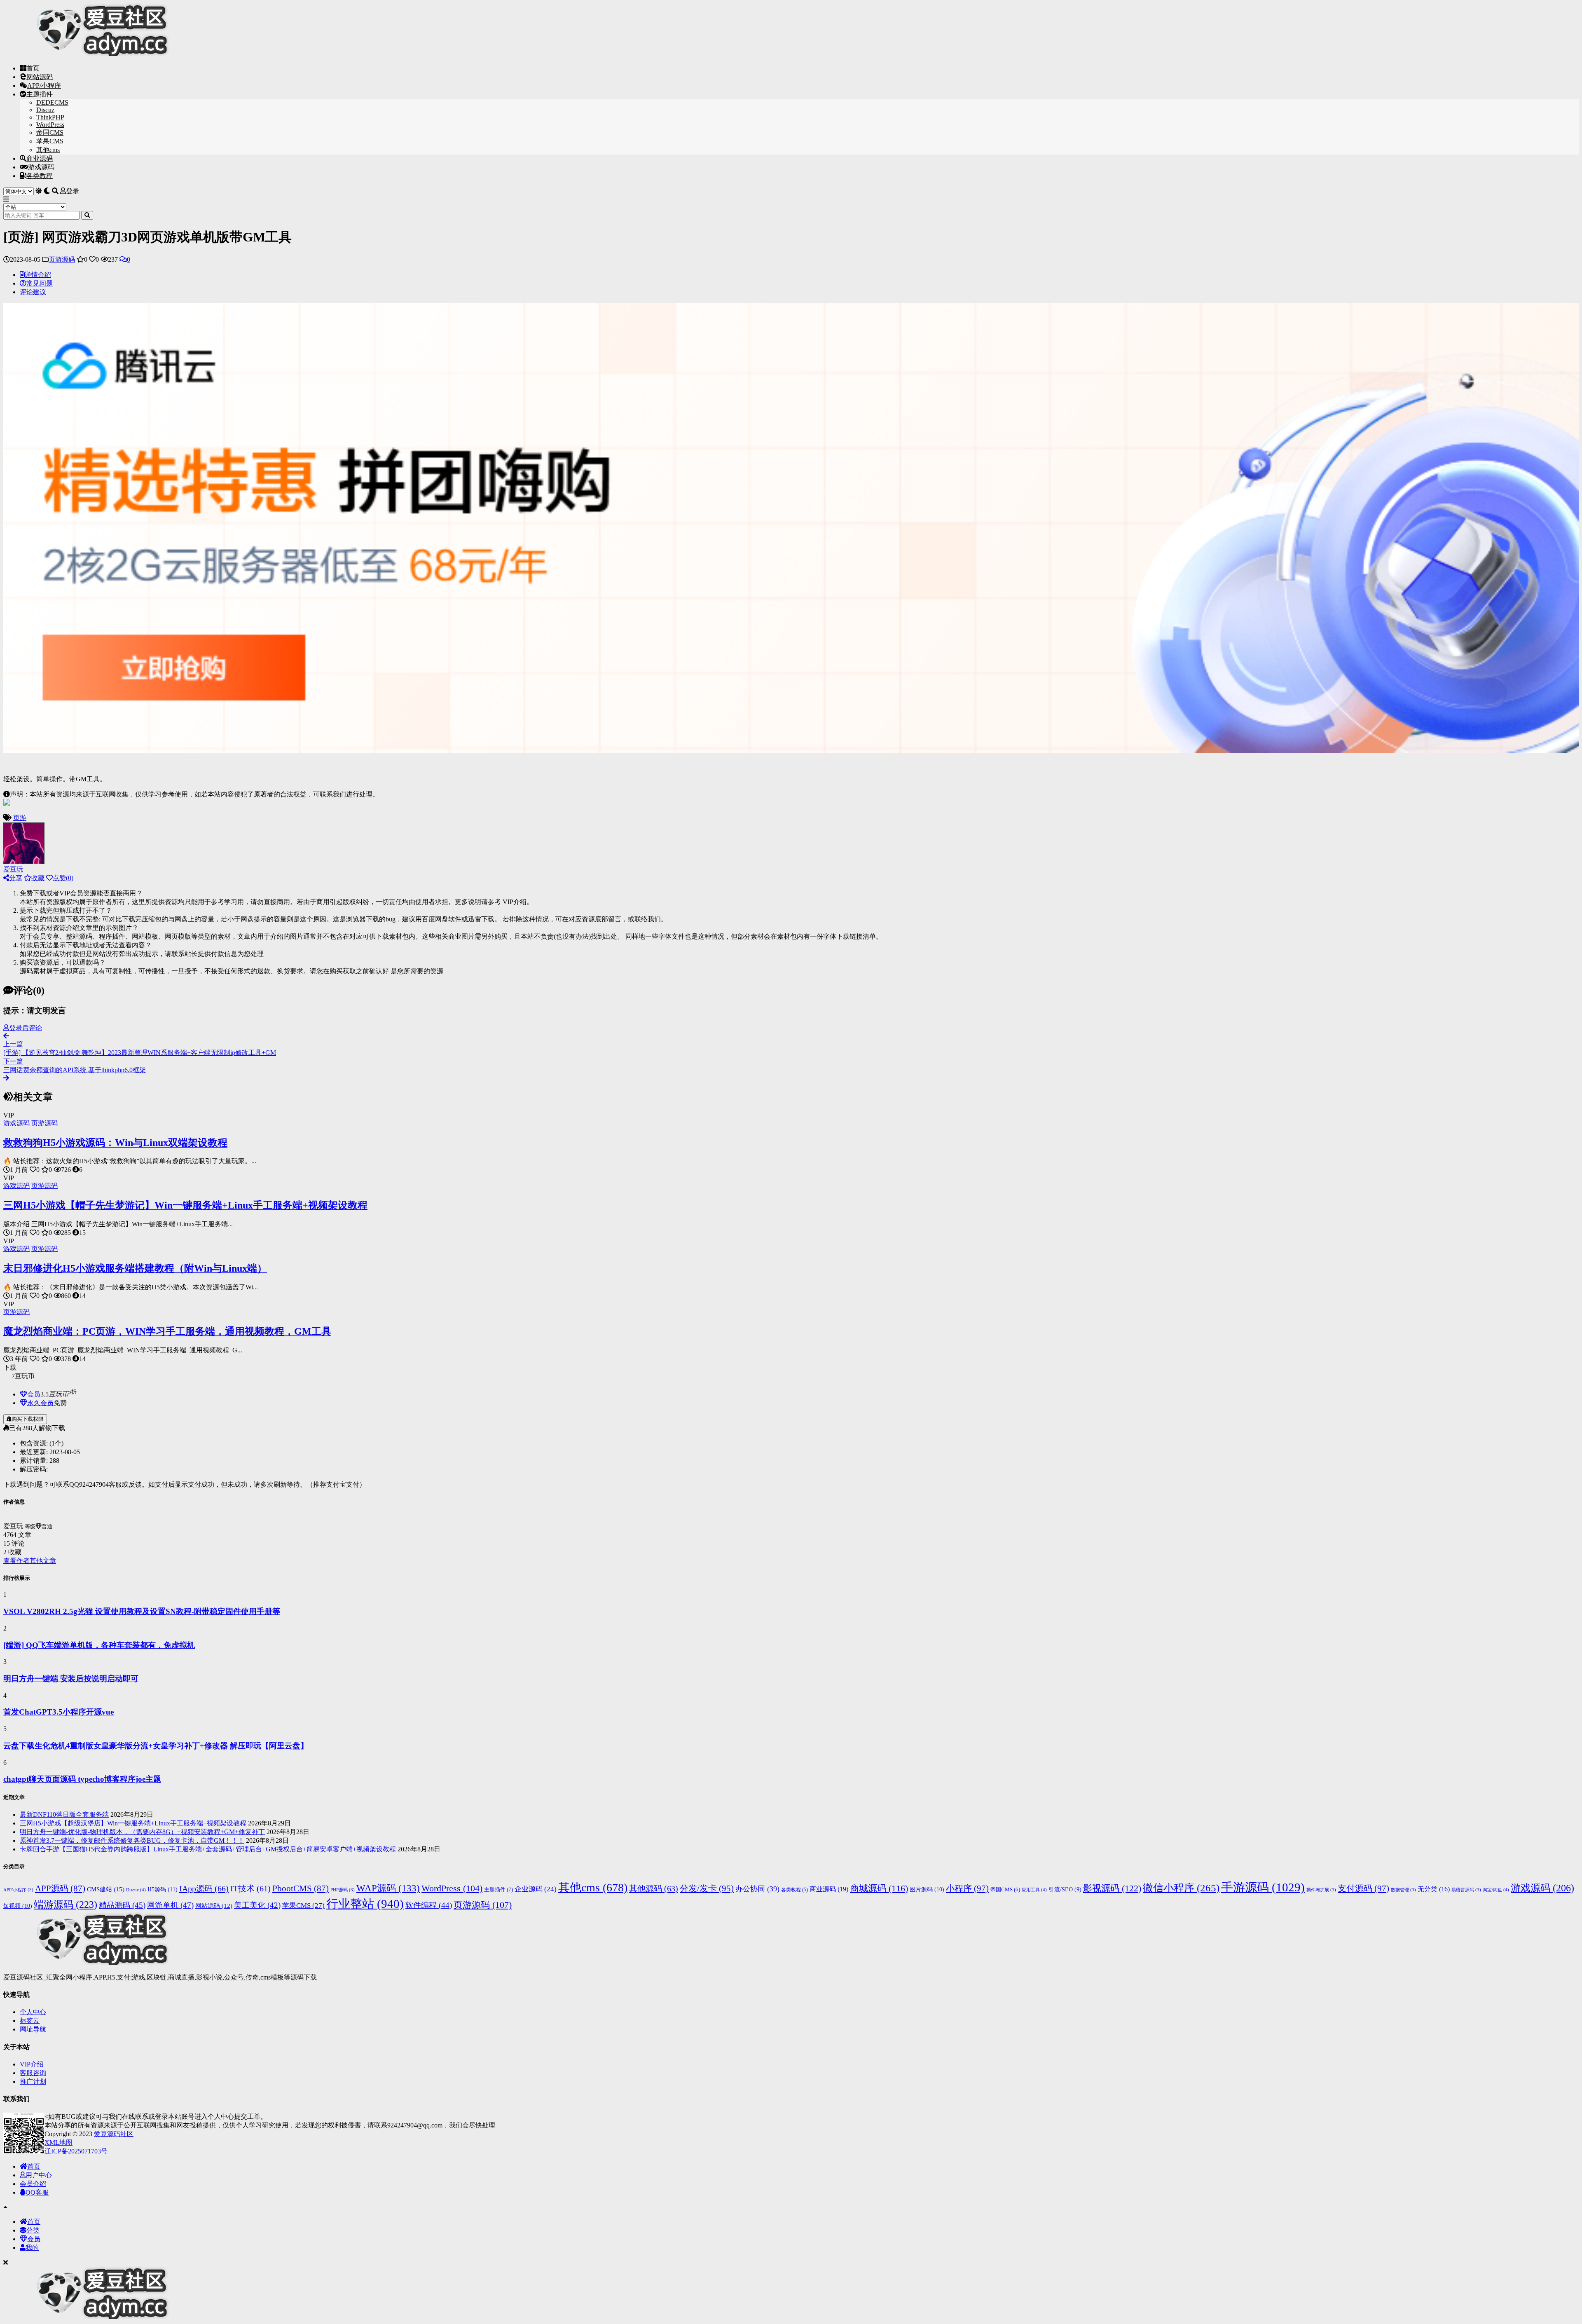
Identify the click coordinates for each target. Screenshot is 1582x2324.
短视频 (18, 1906)
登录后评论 (26, 1028)
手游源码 (1263, 1887)
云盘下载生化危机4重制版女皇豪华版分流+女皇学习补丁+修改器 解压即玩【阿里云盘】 (156, 1746)
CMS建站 (106, 1889)
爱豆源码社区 (114, 2134)
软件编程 (429, 1905)
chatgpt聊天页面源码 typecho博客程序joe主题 (82, 1779)
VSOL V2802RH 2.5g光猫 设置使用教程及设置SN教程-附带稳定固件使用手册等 (142, 1611)
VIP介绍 (32, 2064)
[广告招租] (7, 810)
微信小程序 (1181, 1888)
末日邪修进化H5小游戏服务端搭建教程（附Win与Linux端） (135, 1268)
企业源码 (536, 1889)
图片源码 (927, 1889)
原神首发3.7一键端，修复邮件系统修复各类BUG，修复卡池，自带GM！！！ (132, 1840)
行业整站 (365, 1904)
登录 (73, 191)
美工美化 (257, 1905)
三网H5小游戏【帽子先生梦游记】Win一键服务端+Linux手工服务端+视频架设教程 (185, 1205)
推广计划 (33, 2082)
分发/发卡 (707, 1888)
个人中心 (33, 2012)
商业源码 (40, 158)
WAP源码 (388, 1888)
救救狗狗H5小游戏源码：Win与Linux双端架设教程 (115, 1143)
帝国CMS (50, 132)
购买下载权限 (28, 1419)
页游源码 (62, 259)
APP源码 (60, 1888)
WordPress (50, 125)
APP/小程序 (44, 86)
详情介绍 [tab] (38, 275)
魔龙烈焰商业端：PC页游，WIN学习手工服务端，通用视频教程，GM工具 (167, 1331)
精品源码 (122, 1905)
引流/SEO (1065, 1889)
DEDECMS (52, 102)
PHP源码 (343, 1890)
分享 (16, 878)
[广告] (791, 757)
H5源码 (163, 1889)
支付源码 (1363, 1888)
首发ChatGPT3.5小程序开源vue (59, 1712)
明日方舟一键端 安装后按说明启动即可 (71, 1679)
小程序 (967, 1888)
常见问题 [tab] (40, 283)
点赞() (63, 878)
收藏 (38, 878)
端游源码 (66, 1904)
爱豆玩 (13, 869)
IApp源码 (204, 1888)
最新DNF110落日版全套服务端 (64, 1814)
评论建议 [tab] (33, 292)
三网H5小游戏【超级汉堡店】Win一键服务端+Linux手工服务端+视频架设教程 (133, 1823)
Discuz (45, 110)
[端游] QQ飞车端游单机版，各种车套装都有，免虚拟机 (99, 1645)
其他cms (48, 150)
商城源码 (879, 1888)
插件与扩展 (1321, 1890)
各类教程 (40, 176)
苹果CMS (50, 141)
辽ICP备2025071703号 (76, 2151)
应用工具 (1034, 1890)
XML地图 (59, 2142)
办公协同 (757, 1889)
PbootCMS (301, 1888)
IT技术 (250, 1888)
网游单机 (170, 1905)
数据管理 (1403, 1890)
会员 (34, 1394)
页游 (20, 818)
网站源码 (40, 77)
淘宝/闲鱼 (1496, 1890)
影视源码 (1112, 1888)
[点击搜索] (87, 215)
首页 (33, 68)
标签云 (30, 2021)
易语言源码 (1466, 1890)
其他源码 (654, 1888)
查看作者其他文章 (30, 1561)
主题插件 (40, 94)
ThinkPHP (50, 117)
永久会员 (40, 1403)
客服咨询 (33, 2073)
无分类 (1434, 1889)
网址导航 (33, 2029)
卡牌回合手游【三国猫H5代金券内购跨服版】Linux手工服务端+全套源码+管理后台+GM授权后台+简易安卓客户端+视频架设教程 (208, 1849)
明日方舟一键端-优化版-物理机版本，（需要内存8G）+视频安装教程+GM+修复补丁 (142, 1832)
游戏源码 (41, 167)
